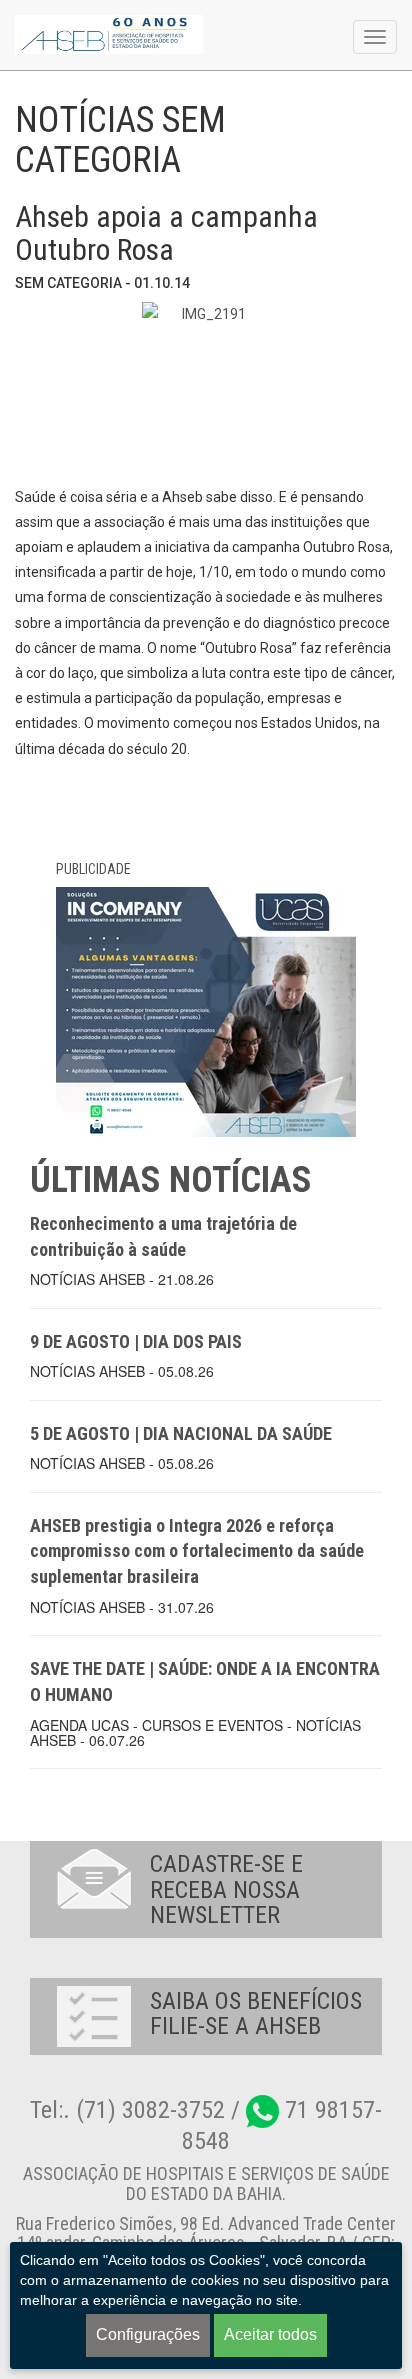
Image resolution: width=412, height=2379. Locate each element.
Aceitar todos (270, 2334)
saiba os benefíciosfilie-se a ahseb (256, 2013)
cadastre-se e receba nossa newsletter (226, 1889)
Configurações (148, 2334)
